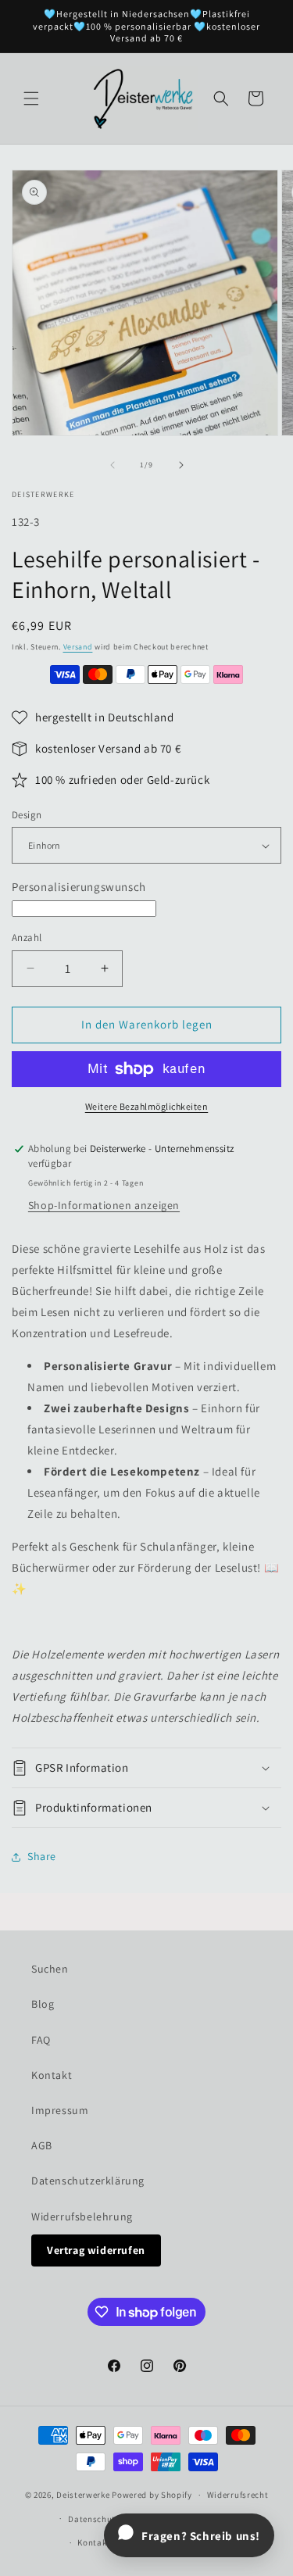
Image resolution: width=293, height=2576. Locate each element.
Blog (43, 2004)
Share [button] (42, 1856)
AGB (42, 2145)
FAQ (41, 2040)
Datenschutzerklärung (88, 2181)
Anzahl (27, 937)
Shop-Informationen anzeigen (104, 1205)
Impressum (60, 2110)
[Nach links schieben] (113, 465)
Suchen (50, 1969)
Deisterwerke (83, 2495)
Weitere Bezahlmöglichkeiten (147, 1106)
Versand (78, 647)
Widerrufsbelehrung (82, 2216)
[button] (31, 98)
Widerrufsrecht (238, 2495)
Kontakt (52, 2075)
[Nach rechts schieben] (181, 465)
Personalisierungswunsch (79, 887)
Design (27, 815)
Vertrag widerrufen (96, 2250)
